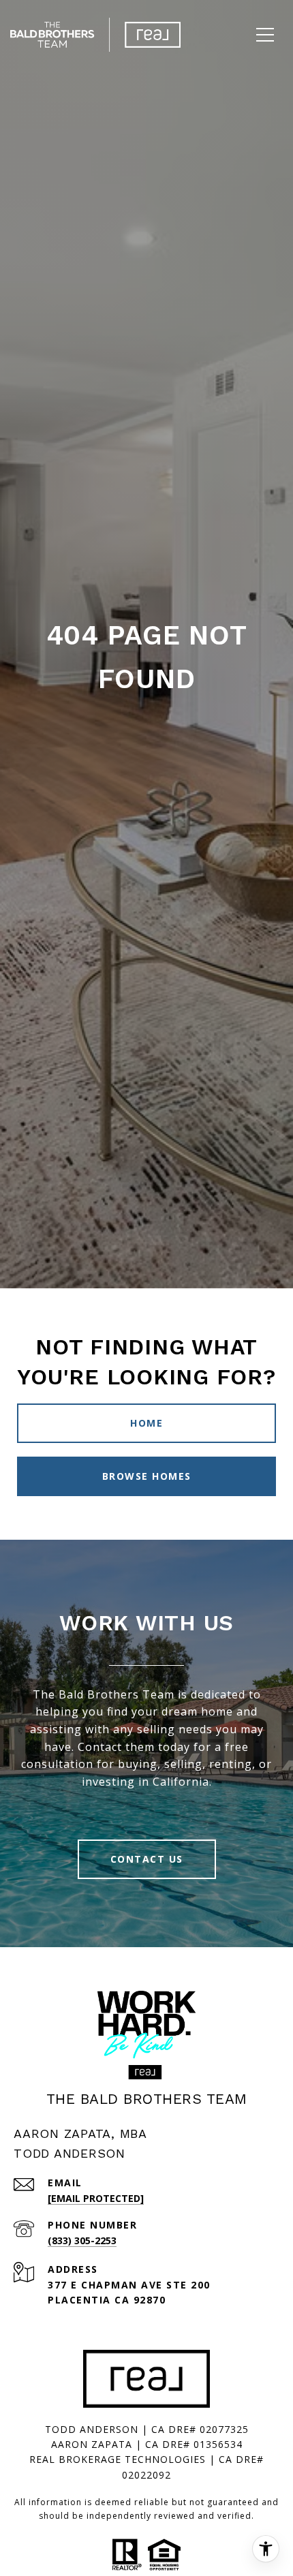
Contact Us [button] (147, 1859)
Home (146, 1423)
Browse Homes (147, 1476)
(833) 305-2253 (82, 2240)
